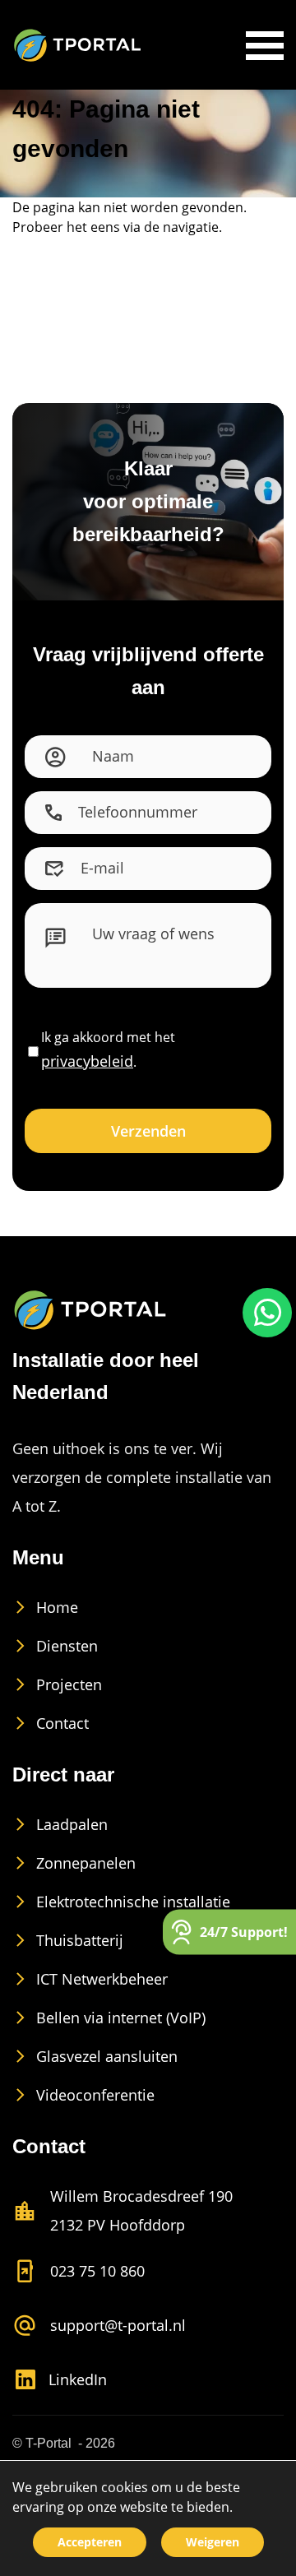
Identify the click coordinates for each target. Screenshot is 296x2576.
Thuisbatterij (80, 1940)
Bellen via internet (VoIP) (121, 2018)
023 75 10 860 (97, 2271)
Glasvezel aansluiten (107, 2056)
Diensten (67, 1646)
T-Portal (49, 2443)
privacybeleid (87, 1061)
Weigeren (213, 2542)
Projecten (69, 1684)
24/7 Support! (244, 1932)
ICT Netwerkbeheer (102, 1979)
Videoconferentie (95, 2095)
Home (57, 1607)
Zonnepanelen (86, 1863)
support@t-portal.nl (118, 2325)
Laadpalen (72, 1824)
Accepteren (90, 2542)
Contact (62, 1723)
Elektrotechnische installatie (133, 1902)
